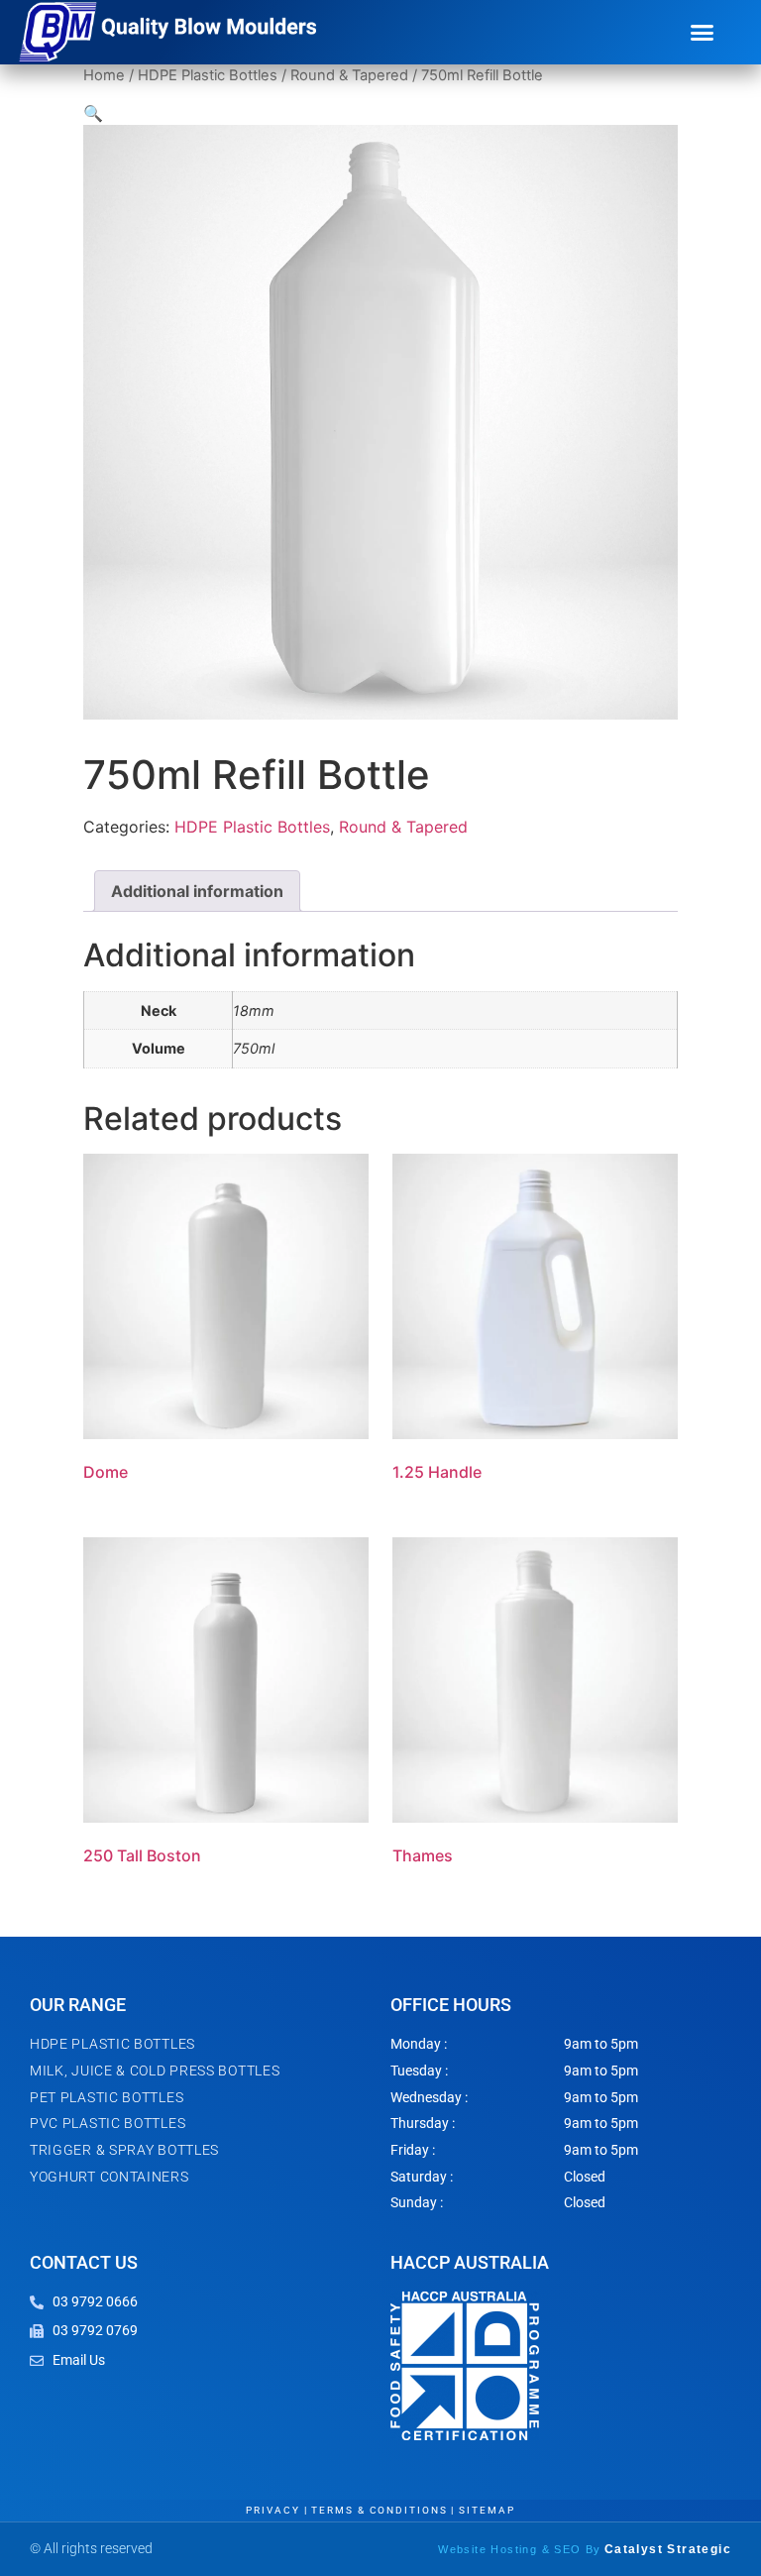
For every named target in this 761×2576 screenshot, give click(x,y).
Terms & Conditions (379, 2510)
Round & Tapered (349, 75)
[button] (703, 33)
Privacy (272, 2510)
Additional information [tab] (197, 891)
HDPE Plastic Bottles (208, 75)
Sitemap (487, 2510)
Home (104, 75)
